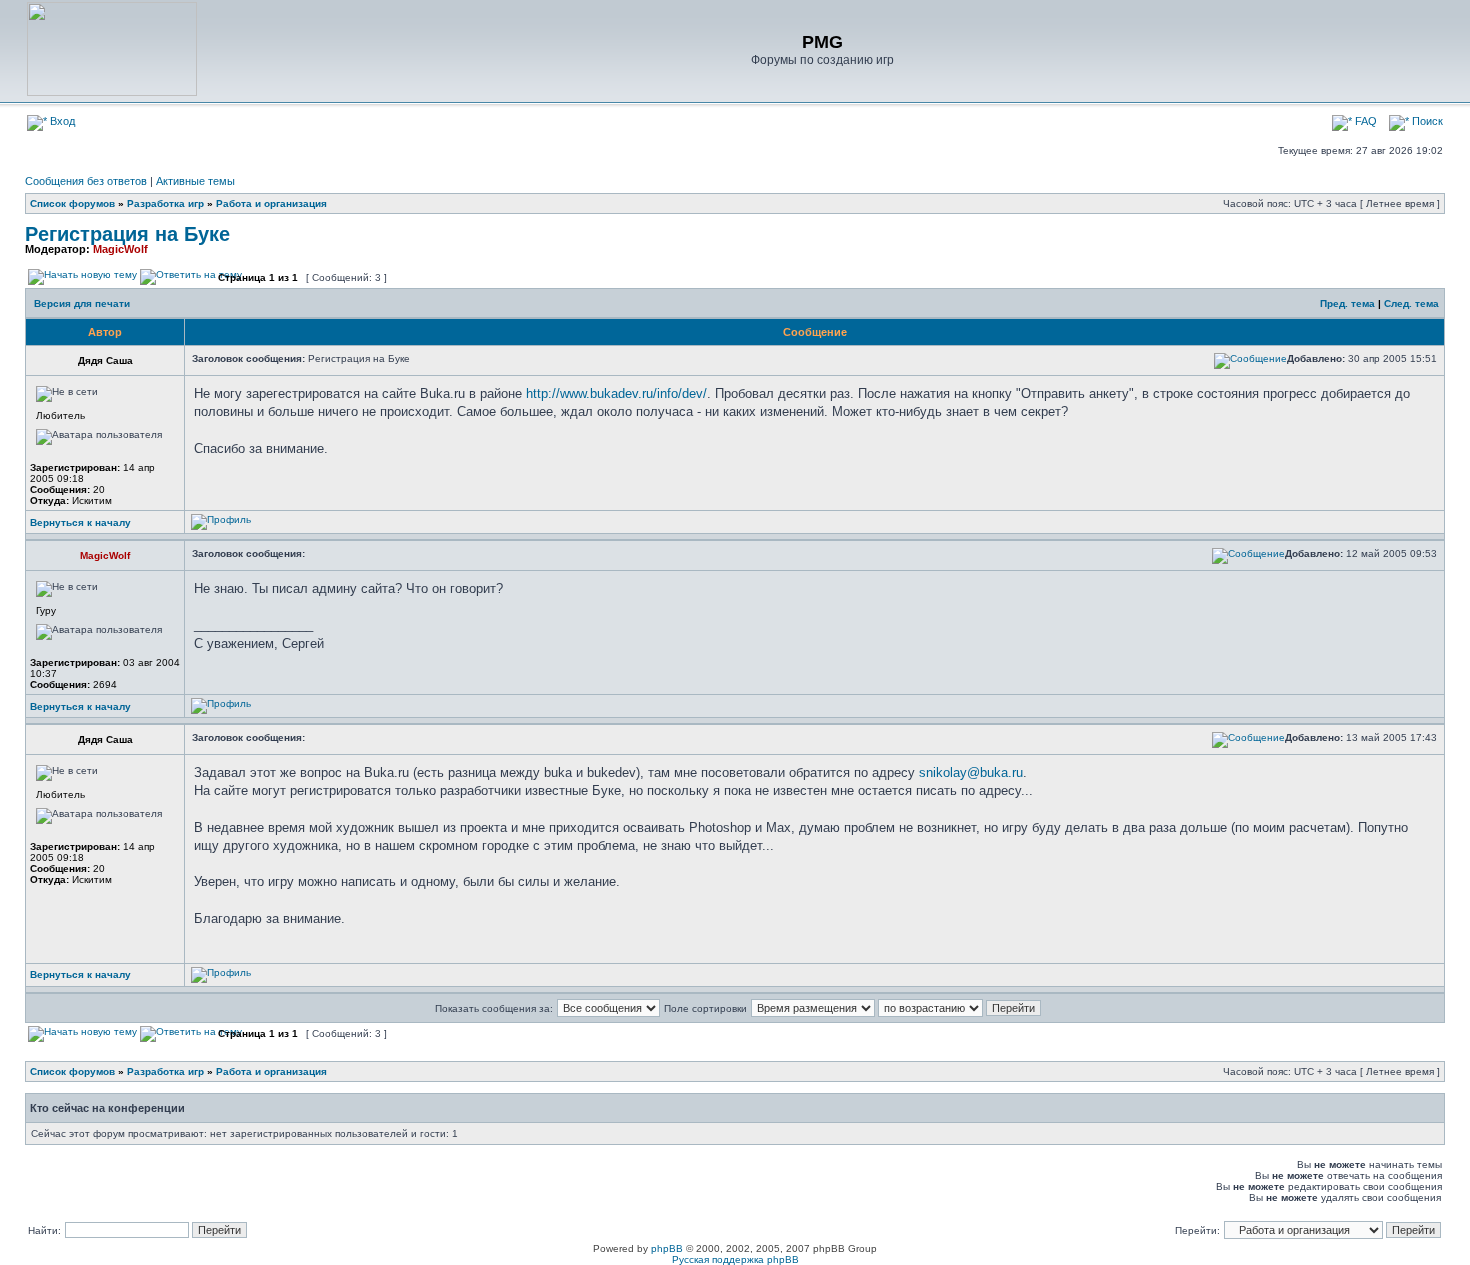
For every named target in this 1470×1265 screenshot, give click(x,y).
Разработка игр (165, 203)
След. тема (1411, 303)
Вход (61, 121)
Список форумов (72, 203)
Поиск (1426, 121)
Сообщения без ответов (86, 181)
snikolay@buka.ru (971, 772)
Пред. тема (1347, 303)
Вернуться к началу (80, 522)
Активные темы (195, 181)
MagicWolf (120, 249)
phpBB (667, 1248)
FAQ (1364, 121)
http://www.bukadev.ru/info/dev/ (616, 393)
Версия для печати (82, 303)
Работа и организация (271, 203)
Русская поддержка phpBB (735, 1259)
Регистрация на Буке (127, 234)
